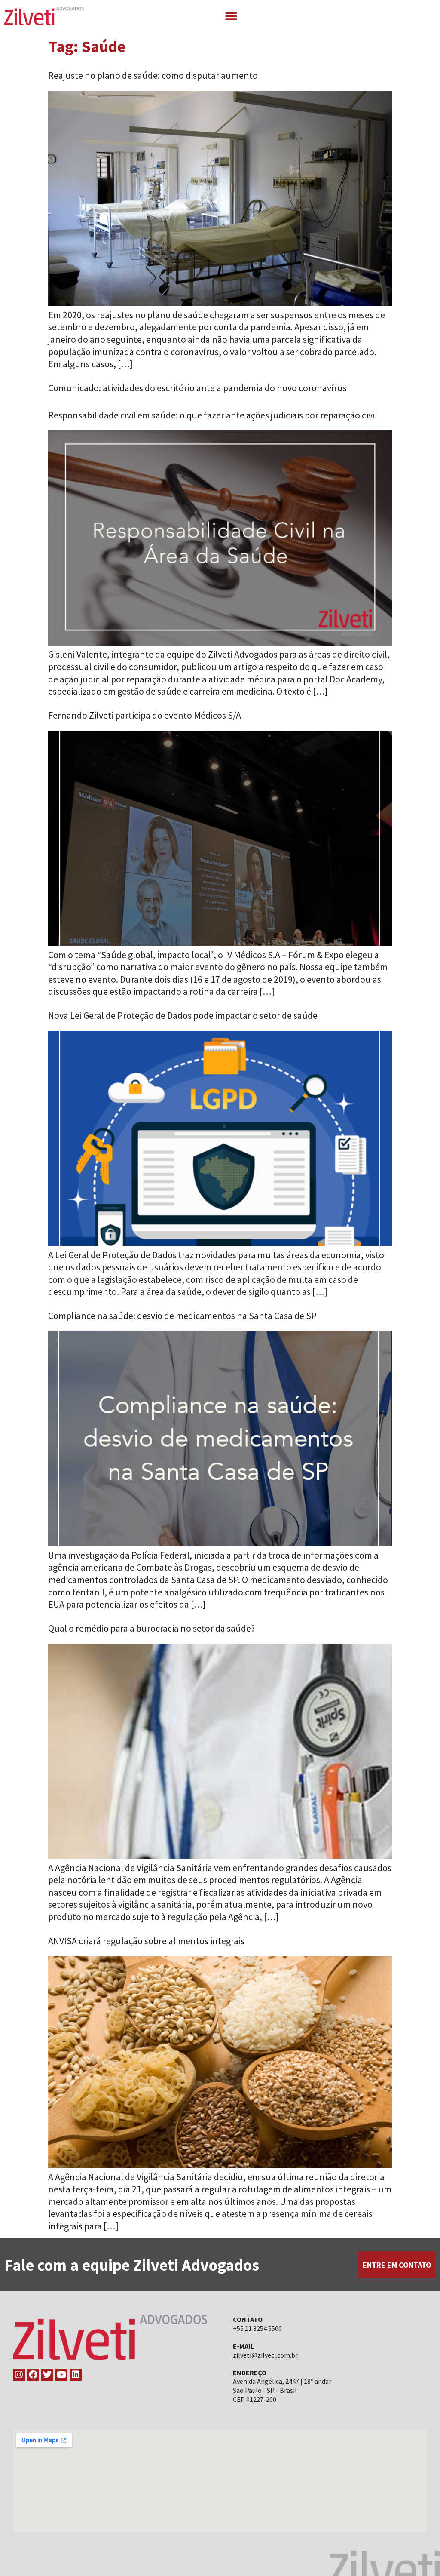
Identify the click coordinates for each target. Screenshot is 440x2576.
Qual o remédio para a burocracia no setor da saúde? (151, 1628)
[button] (231, 16)
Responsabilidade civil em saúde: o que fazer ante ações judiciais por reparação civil (213, 415)
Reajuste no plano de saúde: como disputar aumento (153, 75)
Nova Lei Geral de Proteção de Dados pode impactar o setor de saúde (183, 1015)
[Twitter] (47, 2375)
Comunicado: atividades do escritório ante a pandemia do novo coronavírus (197, 388)
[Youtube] (61, 2375)
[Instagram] (19, 2375)
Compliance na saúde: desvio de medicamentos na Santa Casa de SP (182, 1316)
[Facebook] (33, 2375)
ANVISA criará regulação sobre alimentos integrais (146, 1941)
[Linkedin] (76, 2375)
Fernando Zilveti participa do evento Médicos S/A (145, 715)
